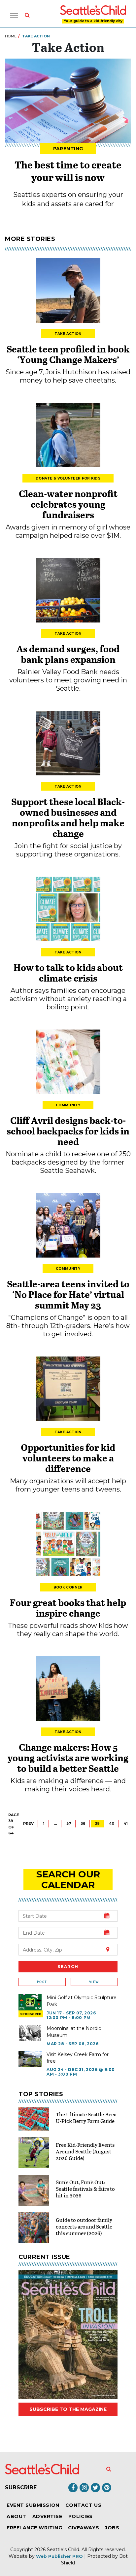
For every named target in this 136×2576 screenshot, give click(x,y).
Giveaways (84, 2528)
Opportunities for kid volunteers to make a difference (68, 1458)
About (17, 2516)
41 (126, 1823)
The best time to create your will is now (68, 171)
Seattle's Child (63, 2550)
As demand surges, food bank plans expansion (68, 654)
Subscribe (21, 2487)
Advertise (47, 2516)
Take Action (68, 334)
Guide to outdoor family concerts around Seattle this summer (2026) (84, 2226)
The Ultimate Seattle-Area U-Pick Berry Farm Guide (86, 2117)
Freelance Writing (34, 2528)
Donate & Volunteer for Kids (68, 478)
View (94, 1982)
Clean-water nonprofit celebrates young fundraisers (68, 504)
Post (42, 1982)
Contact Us (83, 2505)
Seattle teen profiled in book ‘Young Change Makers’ (68, 354)
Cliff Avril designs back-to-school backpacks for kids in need (68, 1131)
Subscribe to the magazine (68, 2409)
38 (83, 1823)
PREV (28, 1823)
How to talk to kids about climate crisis (68, 973)
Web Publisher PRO (59, 2556)
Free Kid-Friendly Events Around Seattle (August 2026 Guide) (85, 2151)
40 (112, 1823)
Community (68, 1105)
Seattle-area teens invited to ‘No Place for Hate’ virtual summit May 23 (68, 1294)
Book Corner (68, 1587)
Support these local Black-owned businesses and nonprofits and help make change (68, 817)
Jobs (112, 2528)
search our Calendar (68, 1879)
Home (11, 36)
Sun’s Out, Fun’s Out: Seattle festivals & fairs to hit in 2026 (85, 2189)
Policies (81, 2516)
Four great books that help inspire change (68, 1608)
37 (69, 1823)
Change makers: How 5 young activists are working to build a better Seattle (68, 1758)
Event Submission (33, 2505)
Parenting (68, 149)
